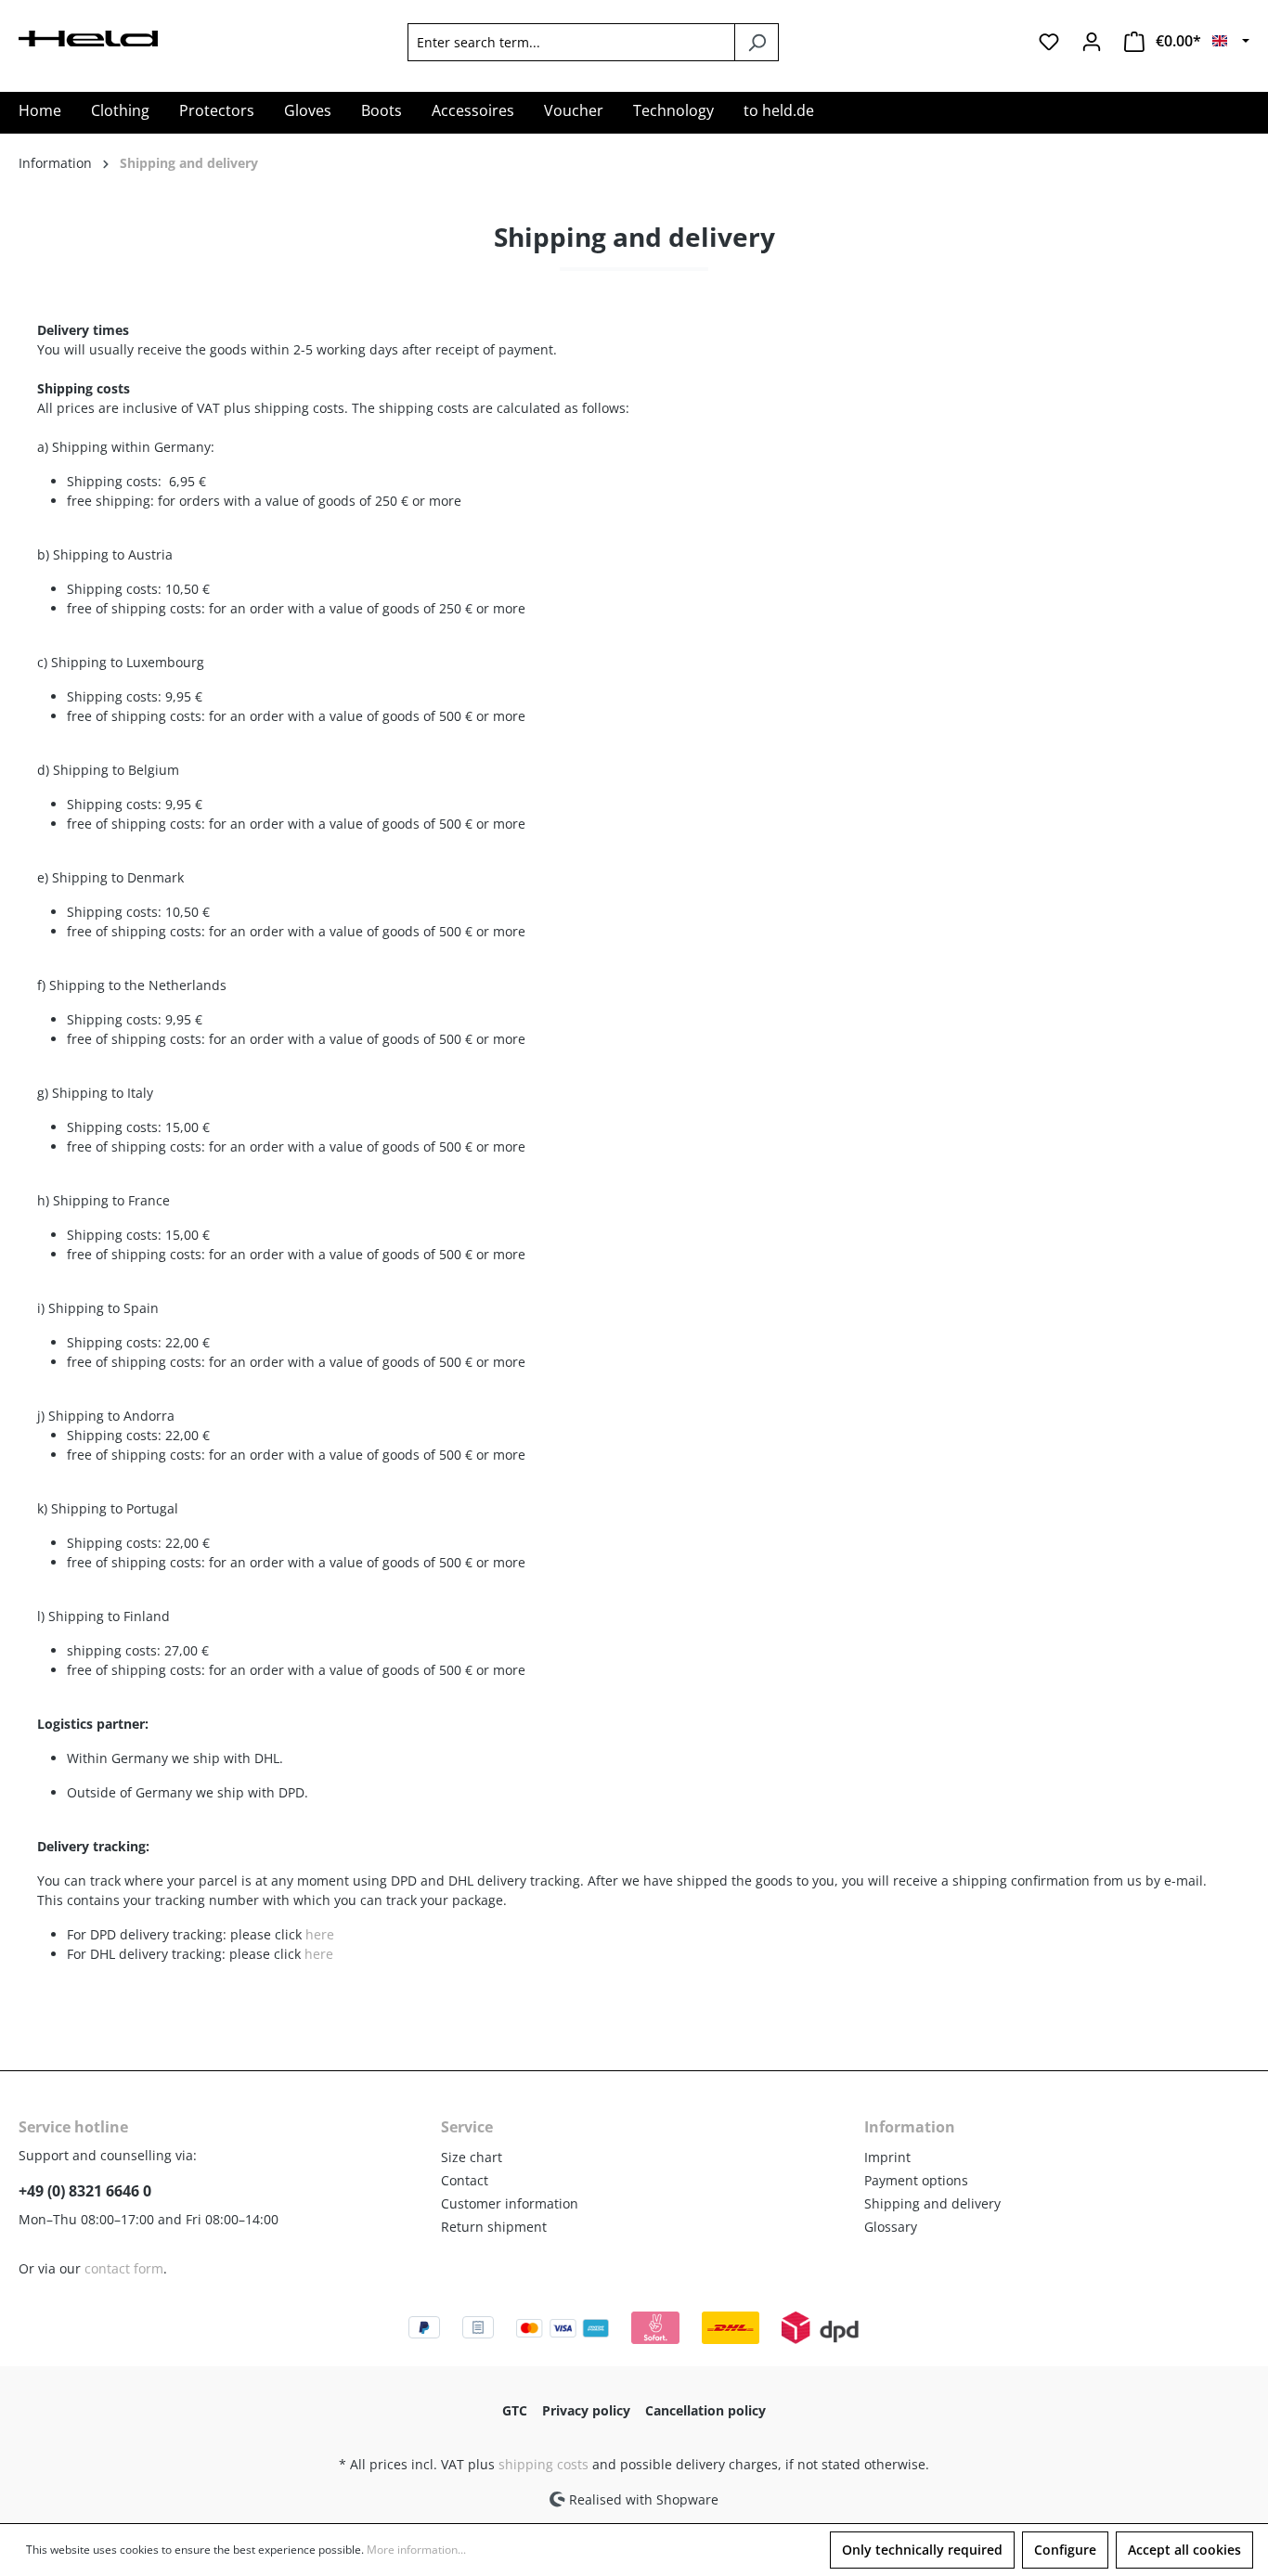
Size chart (472, 2157)
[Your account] (1092, 42)
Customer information (510, 2203)
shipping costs (543, 2464)
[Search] (757, 42)
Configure (1065, 2550)
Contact (465, 2180)
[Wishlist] (1049, 42)
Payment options (916, 2180)
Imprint (887, 2157)
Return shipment (494, 2227)
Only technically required (922, 2550)
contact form (124, 2268)
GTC (515, 2410)
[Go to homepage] (88, 37)
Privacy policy (586, 2410)
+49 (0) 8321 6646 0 (85, 2191)
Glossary (891, 2227)
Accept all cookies (1184, 2550)
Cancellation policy (705, 2410)
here (320, 1934)
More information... (416, 2550)
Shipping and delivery (932, 2203)
